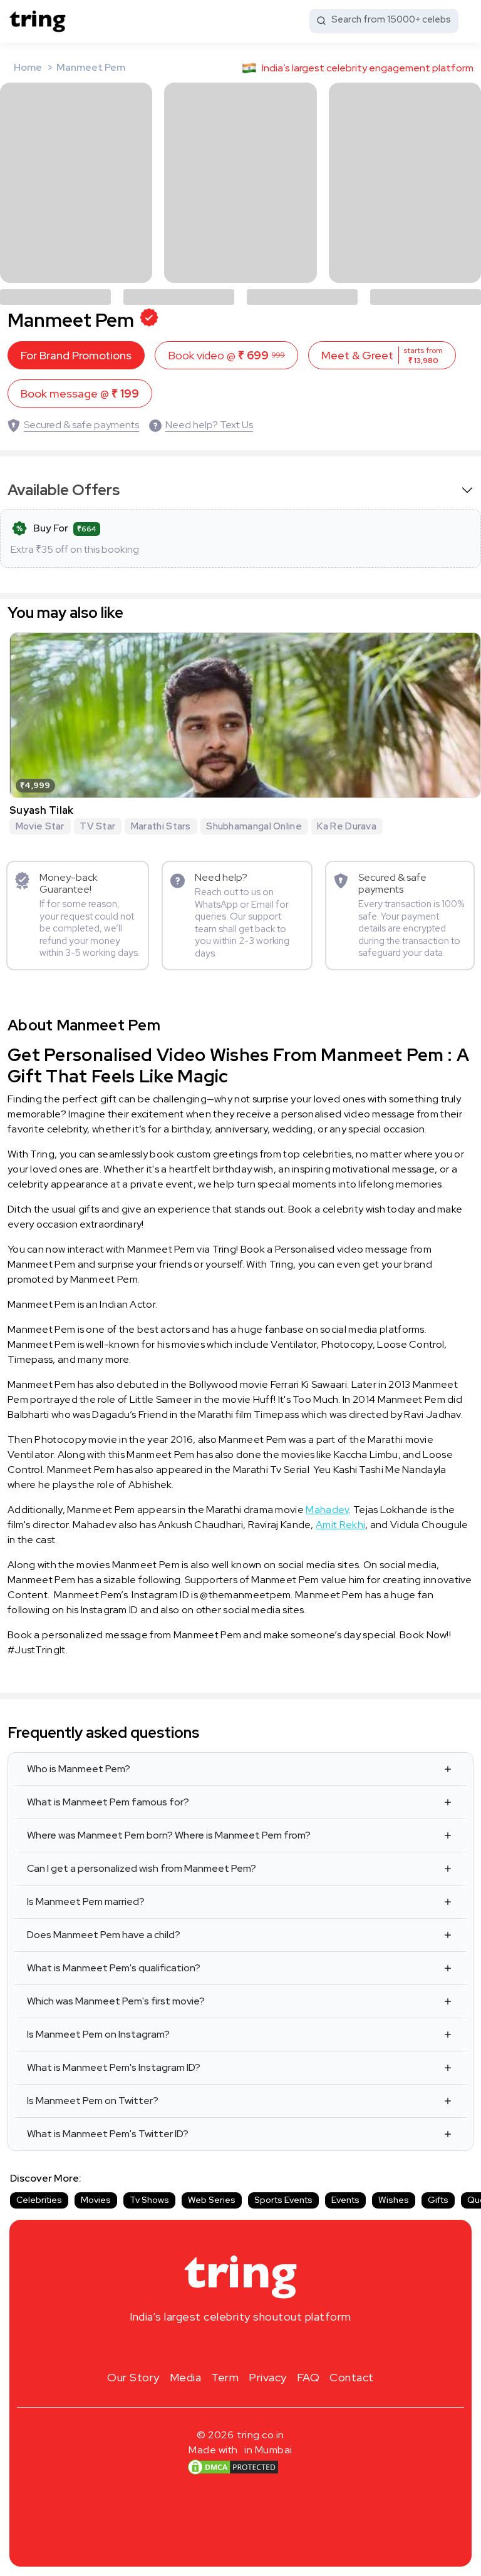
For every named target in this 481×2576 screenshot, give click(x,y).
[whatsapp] (281, 2346)
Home (28, 67)
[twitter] (240, 2346)
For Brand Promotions (76, 355)
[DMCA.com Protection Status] (233, 2467)
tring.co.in (261, 2435)
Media (186, 2377)
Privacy (268, 2377)
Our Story (133, 2377)
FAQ (308, 2377)
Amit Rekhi (340, 1525)
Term (225, 2377)
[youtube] (261, 2346)
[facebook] (220, 2346)
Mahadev (327, 1510)
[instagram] (200, 2346)
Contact (352, 2377)
